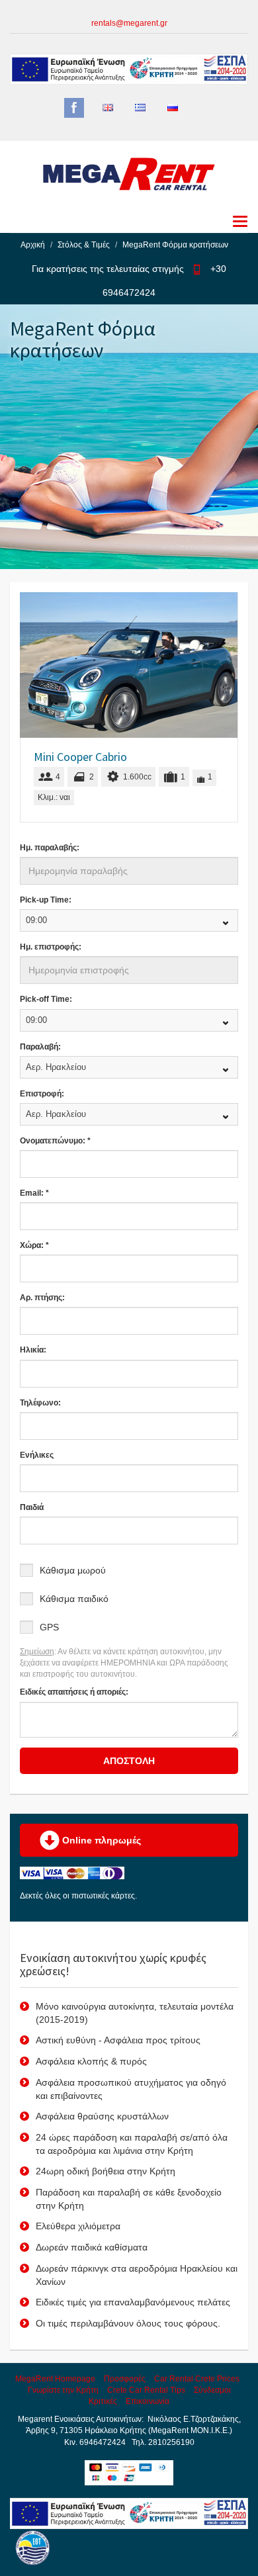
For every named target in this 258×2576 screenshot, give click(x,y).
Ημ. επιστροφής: (51, 947)
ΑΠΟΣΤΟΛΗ (129, 1761)
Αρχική (33, 245)
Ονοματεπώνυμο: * (55, 1141)
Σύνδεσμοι (212, 2390)
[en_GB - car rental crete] (108, 108)
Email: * (34, 1193)
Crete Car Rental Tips (146, 2390)
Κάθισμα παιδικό (74, 1599)
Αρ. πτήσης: (42, 1298)
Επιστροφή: (42, 1094)
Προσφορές (125, 2379)
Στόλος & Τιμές (84, 245)
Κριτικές (103, 2401)
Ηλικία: (33, 1350)
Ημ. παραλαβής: (50, 848)
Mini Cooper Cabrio (80, 757)
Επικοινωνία (148, 2401)
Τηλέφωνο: (40, 1403)
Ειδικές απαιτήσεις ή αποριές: (74, 1692)
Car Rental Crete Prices (197, 2379)
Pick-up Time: (46, 900)
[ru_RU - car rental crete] (173, 108)
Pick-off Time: (46, 999)
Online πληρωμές (100, 1840)
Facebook (74, 108)
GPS (49, 1627)
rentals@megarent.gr (129, 23)
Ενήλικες (37, 1455)
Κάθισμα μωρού (73, 1570)
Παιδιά (32, 1507)
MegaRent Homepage (55, 2379)
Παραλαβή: (40, 1047)
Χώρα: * (34, 1245)
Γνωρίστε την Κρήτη (63, 2390)
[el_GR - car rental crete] (140, 108)
